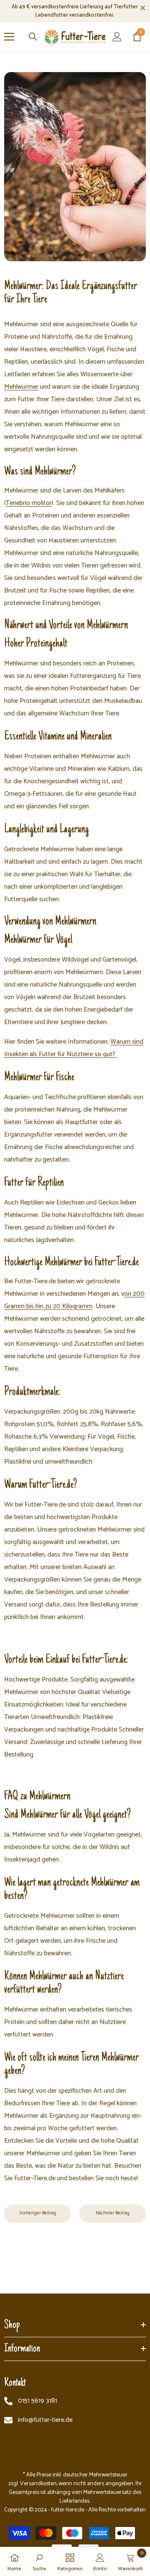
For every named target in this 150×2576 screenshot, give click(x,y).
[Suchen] (33, 37)
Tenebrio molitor (29, 503)
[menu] (9, 37)
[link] (75, 167)
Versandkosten (38, 2484)
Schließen (143, 8)
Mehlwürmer (21, 387)
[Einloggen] (117, 37)
